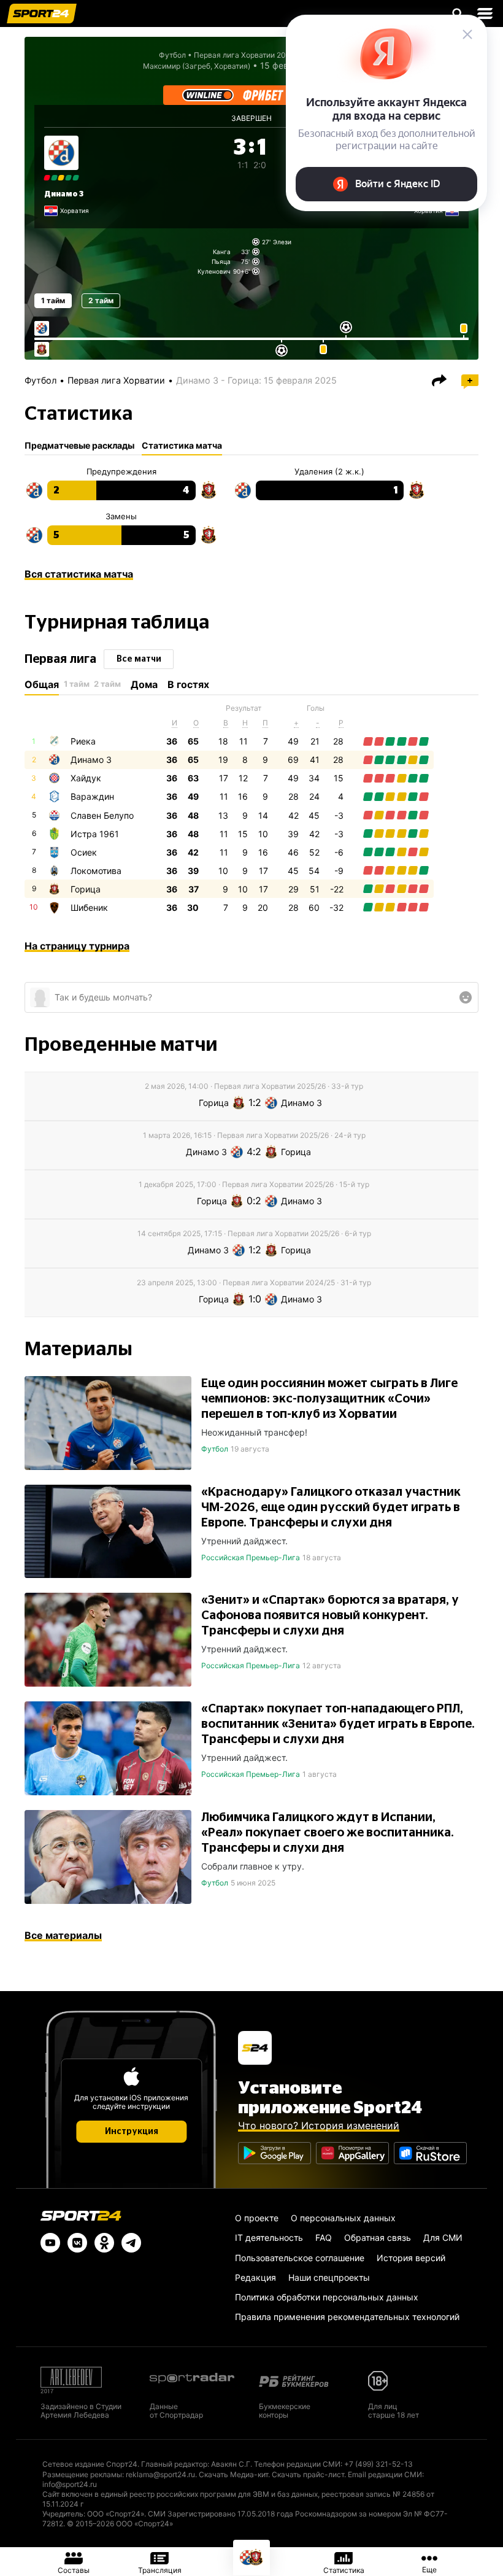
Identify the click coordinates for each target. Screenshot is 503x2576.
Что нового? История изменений (319, 2125)
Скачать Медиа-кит (233, 2474)
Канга (222, 252)
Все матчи (139, 659)
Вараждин (92, 796)
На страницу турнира (77, 946)
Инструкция (132, 2132)
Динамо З (64, 194)
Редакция (255, 2277)
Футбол (172, 55)
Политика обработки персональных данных (327, 2297)
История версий (411, 2258)
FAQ (324, 2238)
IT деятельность (269, 2238)
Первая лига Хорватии (116, 380)
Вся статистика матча (79, 574)
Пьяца (221, 261)
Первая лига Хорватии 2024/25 (250, 55)
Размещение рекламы (82, 2474)
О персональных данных (343, 2218)
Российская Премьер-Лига (251, 1557)
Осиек (84, 852)
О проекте (257, 2218)
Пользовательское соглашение (300, 2258)
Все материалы (63, 1935)
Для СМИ (443, 2238)
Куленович (214, 271)
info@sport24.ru (70, 2484)
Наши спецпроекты (329, 2277)
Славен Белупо (102, 815)
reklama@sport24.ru (160, 2474)
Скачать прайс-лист (308, 2474)
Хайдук (86, 778)
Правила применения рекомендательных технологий (347, 2317)
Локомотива (96, 871)
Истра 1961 (95, 834)
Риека (83, 741)
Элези (282, 242)
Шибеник (89, 907)
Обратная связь (378, 2238)
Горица (86, 889)
